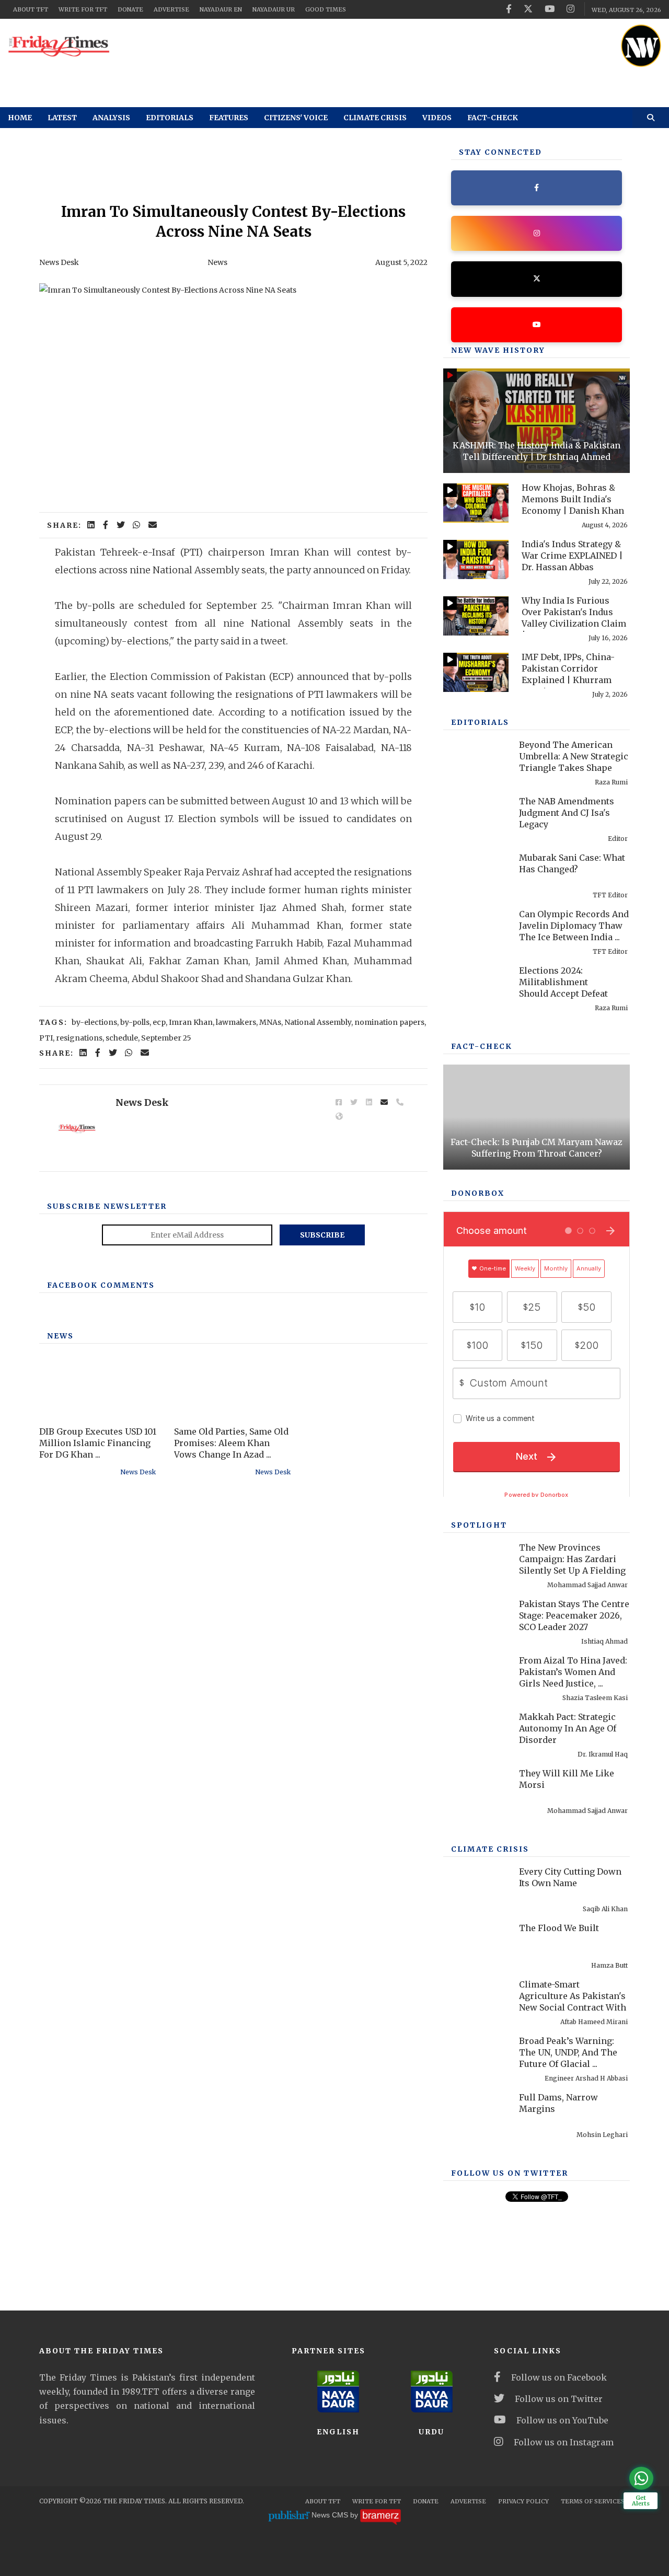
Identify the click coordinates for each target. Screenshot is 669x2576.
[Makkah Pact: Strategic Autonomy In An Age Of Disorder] (476, 1732)
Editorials (170, 118)
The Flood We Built (559, 1928)
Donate (130, 9)
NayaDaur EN (221, 9)
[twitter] (528, 9)
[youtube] (550, 9)
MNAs (270, 1022)
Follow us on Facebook (559, 2377)
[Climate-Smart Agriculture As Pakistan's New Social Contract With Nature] (476, 2000)
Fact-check (493, 118)
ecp (159, 1022)
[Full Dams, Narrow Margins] (476, 2113)
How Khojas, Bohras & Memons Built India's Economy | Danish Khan (573, 499)
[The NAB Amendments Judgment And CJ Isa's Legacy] (476, 817)
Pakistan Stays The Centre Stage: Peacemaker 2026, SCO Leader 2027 (574, 1615)
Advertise (171, 9)
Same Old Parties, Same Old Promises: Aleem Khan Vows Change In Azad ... (231, 1443)
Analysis (111, 118)
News (217, 262)
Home (20, 118)
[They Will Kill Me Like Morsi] (476, 1789)
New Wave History (498, 350)
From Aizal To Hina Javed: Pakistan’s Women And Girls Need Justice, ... (573, 1672)
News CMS (331, 2515)
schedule (122, 1038)
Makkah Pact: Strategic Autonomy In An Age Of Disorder (568, 1728)
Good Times (326, 9)
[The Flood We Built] (476, 1943)
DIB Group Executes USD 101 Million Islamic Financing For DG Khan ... (98, 1443)
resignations (79, 1038)
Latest (62, 118)
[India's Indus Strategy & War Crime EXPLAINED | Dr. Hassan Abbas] (476, 559)
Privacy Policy (523, 2501)
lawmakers (236, 1022)
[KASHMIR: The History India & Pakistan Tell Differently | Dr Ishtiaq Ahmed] (537, 421)
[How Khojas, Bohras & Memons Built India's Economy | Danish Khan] (476, 503)
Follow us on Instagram (564, 2442)
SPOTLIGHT (479, 1525)
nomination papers (389, 1022)
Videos (437, 118)
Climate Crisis (375, 118)
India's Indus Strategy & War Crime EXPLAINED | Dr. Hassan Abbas (572, 556)
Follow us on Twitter (559, 2399)
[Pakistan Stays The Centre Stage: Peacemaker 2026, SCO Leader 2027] (476, 1619)
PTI (46, 1038)
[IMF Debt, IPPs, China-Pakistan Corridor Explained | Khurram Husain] (476, 672)
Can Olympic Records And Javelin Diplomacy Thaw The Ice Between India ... (574, 926)
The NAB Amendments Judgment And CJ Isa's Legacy (567, 813)
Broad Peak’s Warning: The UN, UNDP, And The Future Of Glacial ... (568, 2052)
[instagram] (570, 9)
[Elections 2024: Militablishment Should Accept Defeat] (476, 986)
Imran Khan (191, 1022)
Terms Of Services (593, 2501)
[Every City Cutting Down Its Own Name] (476, 1887)
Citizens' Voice (296, 118)
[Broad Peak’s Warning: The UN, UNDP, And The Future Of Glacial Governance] (476, 2056)
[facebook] (509, 9)
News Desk (59, 262)
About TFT (31, 9)
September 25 (166, 1038)
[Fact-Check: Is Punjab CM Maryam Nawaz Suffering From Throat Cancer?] (537, 1117)
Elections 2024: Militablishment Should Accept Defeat (563, 982)
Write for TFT (83, 9)
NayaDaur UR (274, 9)
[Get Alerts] (641, 2478)
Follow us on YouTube (562, 2420)
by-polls (135, 1022)
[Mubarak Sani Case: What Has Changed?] (476, 873)
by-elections (94, 1022)
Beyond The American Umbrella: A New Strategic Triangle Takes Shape (574, 756)
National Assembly (318, 1022)
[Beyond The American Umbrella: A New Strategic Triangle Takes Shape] (476, 760)
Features (229, 118)
